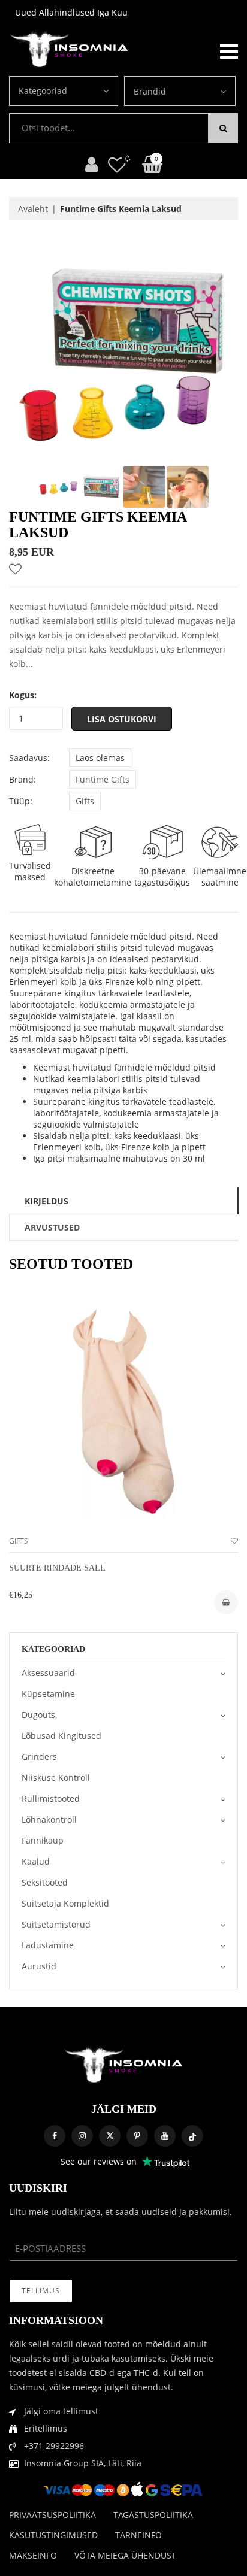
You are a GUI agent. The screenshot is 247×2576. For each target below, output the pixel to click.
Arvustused (52, 1227)
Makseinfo (33, 2555)
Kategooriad (43, 91)
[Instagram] (82, 2136)
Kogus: (23, 695)
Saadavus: (29, 758)
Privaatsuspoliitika (52, 2515)
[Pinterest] (137, 2136)
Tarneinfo (138, 2535)
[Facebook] (55, 2136)
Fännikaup (43, 1840)
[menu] (229, 50)
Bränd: (22, 779)
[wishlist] (234, 1541)
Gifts (85, 801)
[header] (117, 164)
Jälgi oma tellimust (61, 2411)
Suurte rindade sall (57, 1568)
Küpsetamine (48, 1694)
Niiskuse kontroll (56, 1778)
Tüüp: (21, 801)
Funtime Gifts (103, 779)
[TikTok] (192, 2136)
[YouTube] (165, 2136)
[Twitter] (110, 2136)
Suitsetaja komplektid (65, 1903)
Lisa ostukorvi (122, 719)
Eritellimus (46, 2428)
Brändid (150, 91)
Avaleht (33, 209)
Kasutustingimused (53, 2535)
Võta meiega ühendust (125, 2555)
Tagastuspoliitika (153, 2515)
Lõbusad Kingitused (61, 1736)
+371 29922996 (54, 2446)
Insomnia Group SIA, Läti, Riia (83, 2463)
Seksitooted (45, 1882)
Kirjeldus (46, 1201)
